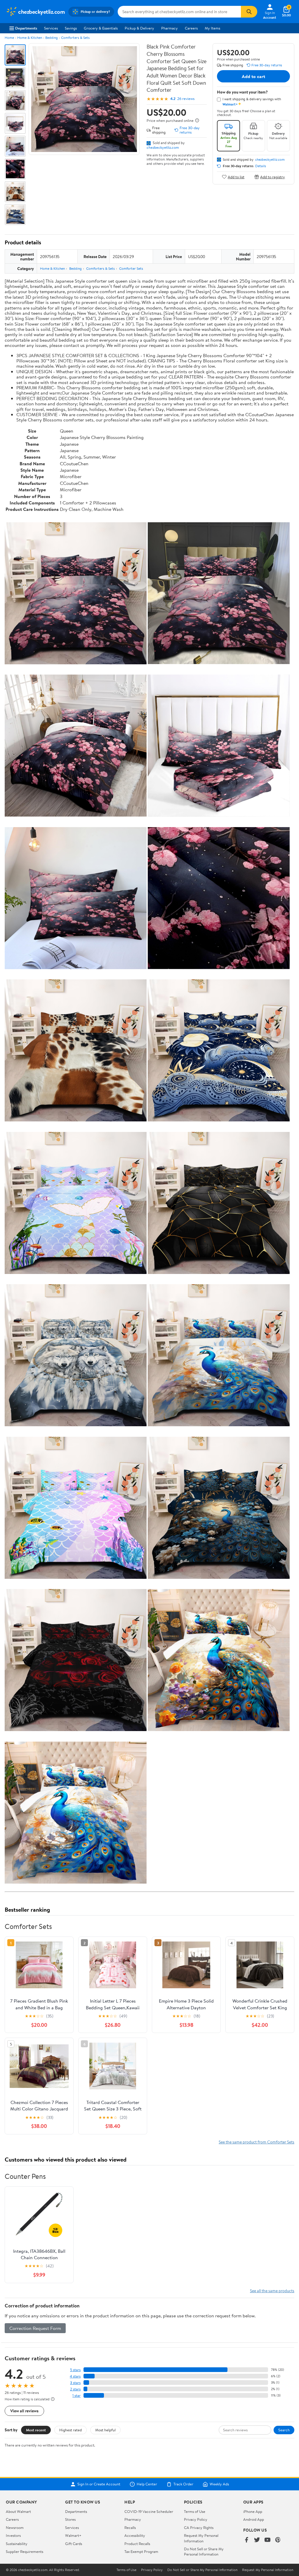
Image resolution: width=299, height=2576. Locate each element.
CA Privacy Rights (199, 2527)
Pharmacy (170, 28)
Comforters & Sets (75, 38)
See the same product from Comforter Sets (257, 2142)
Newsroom (15, 2527)
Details (261, 166)
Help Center (147, 2484)
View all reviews (24, 2411)
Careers (191, 28)
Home (9, 38)
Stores (70, 2519)
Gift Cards (74, 2544)
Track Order (183, 2484)
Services (51, 28)
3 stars (75, 2383)
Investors (13, 2535)
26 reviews (186, 99)
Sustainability (17, 2544)
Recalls (130, 2527)
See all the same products (272, 2291)
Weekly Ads (219, 2484)
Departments (26, 28)
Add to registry (273, 177)
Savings (71, 28)
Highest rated (71, 2430)
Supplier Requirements (25, 2551)
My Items (212, 28)
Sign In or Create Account (99, 2484)
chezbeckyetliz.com (163, 147)
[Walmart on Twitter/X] (257, 2540)
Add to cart (253, 76)
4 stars (75, 2376)
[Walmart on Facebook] (246, 2540)
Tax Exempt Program (141, 2551)
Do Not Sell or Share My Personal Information (204, 2551)
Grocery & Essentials (101, 28)
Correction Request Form (35, 2328)
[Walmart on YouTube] (267, 2540)
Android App (254, 2519)
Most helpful (105, 2430)
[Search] (249, 12)
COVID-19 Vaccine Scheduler (149, 2511)
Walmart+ (73, 2535)
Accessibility (135, 2535)
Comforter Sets (131, 268)
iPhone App (253, 2511)
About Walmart (18, 2511)
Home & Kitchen (30, 38)
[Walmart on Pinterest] (278, 2540)
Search (284, 2430)
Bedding (52, 38)
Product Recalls (137, 2544)
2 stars (75, 2389)
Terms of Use (195, 2511)
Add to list (236, 177)
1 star (77, 2396)
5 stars (75, 2370)
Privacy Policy (196, 2519)
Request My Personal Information (201, 2538)
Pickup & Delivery (139, 28)
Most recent (36, 2430)
